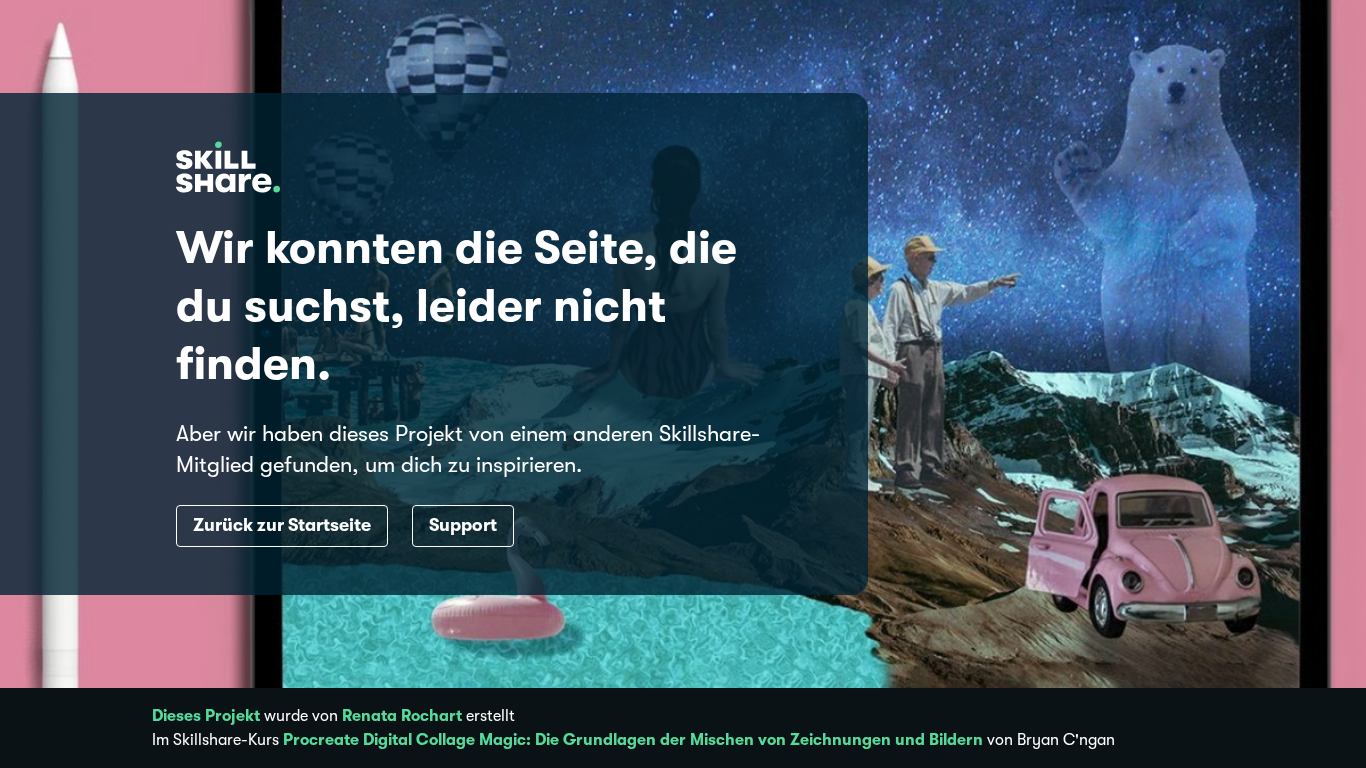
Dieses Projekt (206, 716)
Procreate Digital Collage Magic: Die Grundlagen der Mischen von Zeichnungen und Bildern (633, 740)
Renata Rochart (402, 716)
